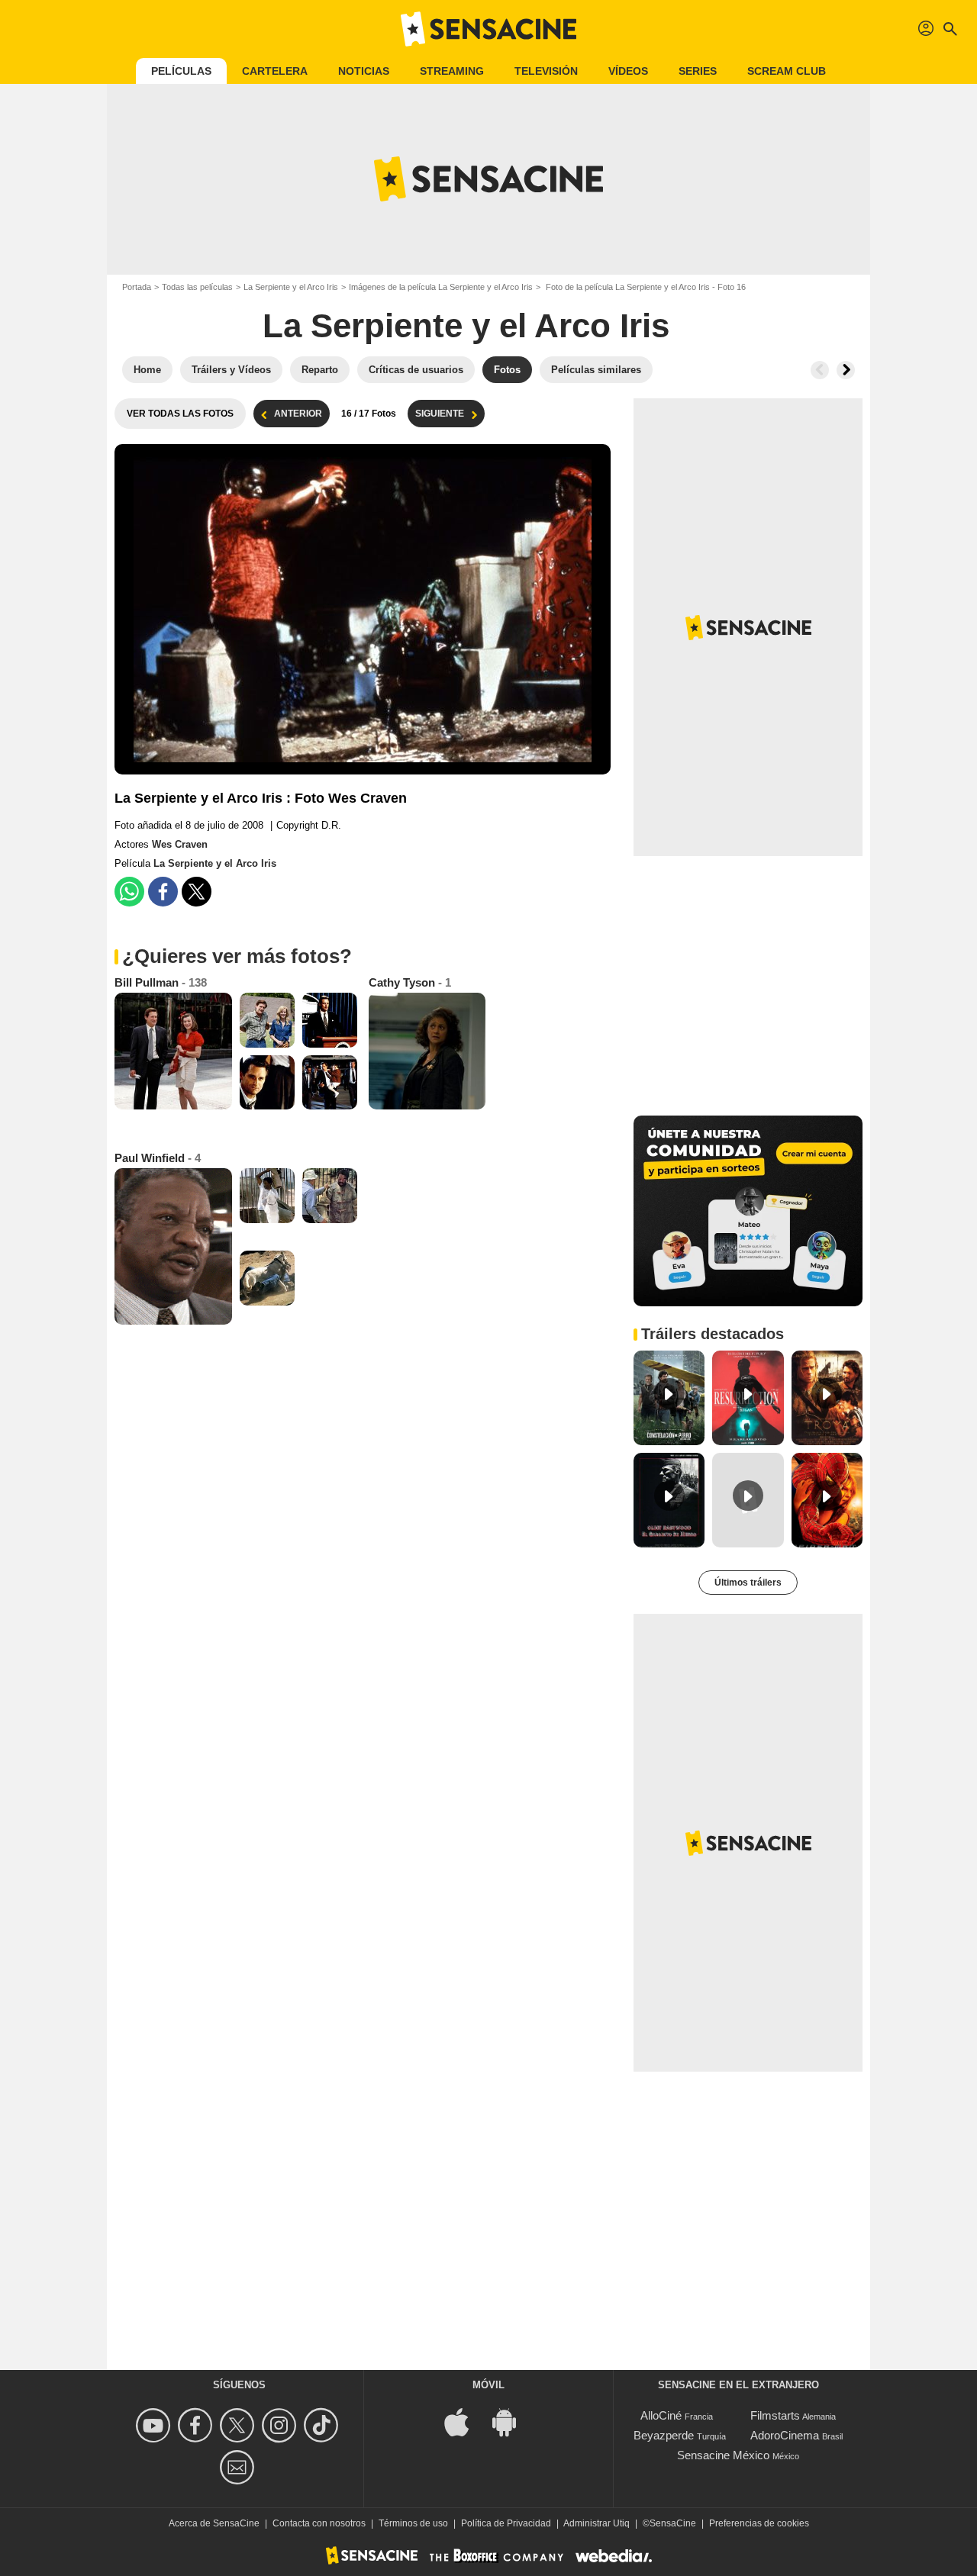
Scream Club (787, 71)
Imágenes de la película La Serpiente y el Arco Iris (441, 287)
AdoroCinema (785, 2435)
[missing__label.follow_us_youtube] (155, 2425)
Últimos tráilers (748, 1583)
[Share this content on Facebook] (163, 892)
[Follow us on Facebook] (197, 2425)
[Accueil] (488, 29)
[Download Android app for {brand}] (512, 2421)
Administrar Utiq (597, 2523)
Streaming (452, 71)
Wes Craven (180, 844)
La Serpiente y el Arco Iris (291, 287)
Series (698, 71)
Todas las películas (197, 287)
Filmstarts (775, 2415)
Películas (181, 71)
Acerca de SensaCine (214, 2523)
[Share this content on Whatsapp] (129, 892)
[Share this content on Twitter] (197, 892)
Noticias (364, 71)
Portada (137, 287)
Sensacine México (723, 2455)
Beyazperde (664, 2435)
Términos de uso (413, 2523)
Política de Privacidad (506, 2523)
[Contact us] (239, 2467)
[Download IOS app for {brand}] (465, 2421)
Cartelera (275, 71)
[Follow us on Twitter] (239, 2425)
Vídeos (628, 71)
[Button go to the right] (846, 370)
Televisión (546, 71)
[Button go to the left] (820, 370)
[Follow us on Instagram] (281, 2425)
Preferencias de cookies (759, 2523)
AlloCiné (661, 2415)
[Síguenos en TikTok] (323, 2425)
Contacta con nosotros (319, 2523)
